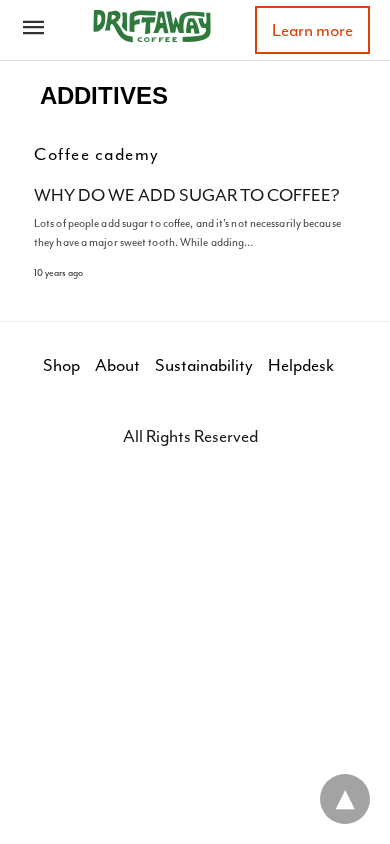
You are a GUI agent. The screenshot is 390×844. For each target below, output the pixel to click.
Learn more (312, 30)
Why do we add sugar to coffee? (187, 195)
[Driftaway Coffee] (152, 26)
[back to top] (345, 799)
